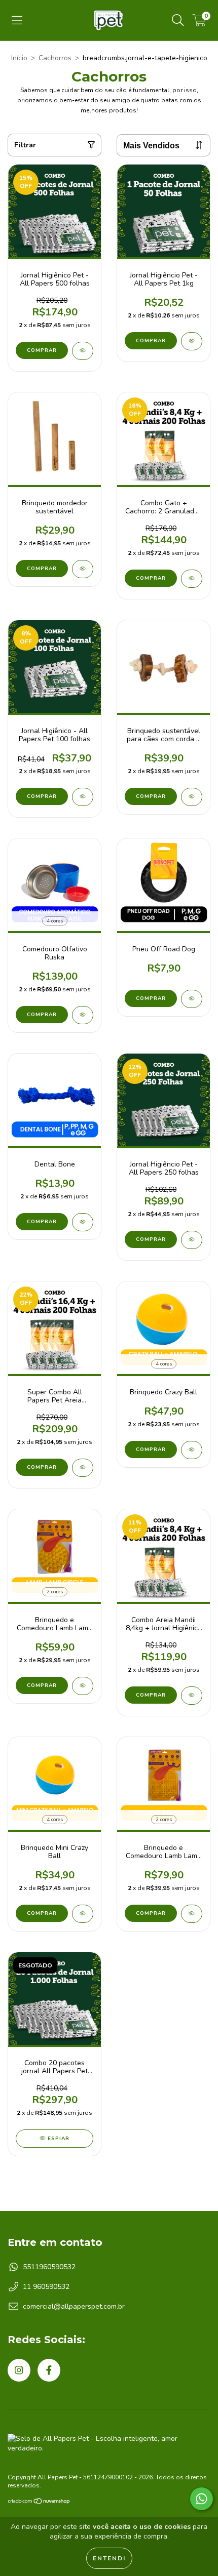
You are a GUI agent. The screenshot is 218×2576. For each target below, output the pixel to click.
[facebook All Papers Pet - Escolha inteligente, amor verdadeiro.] (49, 2370)
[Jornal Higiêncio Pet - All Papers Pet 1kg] (192, 341)
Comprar (42, 569)
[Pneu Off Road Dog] (192, 999)
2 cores (55, 1592)
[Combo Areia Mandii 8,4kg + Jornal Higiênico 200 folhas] (192, 1696)
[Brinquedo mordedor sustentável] (83, 569)
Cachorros (55, 58)
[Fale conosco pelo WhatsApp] (202, 2499)
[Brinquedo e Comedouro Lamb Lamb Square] (192, 1914)
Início (19, 58)
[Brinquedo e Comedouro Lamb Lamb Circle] (83, 1686)
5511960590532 (49, 2267)
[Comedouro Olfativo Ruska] (83, 1015)
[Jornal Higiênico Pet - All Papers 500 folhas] (83, 351)
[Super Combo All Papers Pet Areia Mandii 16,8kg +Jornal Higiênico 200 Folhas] (83, 1468)
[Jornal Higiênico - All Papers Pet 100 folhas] (83, 797)
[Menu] (17, 21)
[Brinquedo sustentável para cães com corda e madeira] (192, 797)
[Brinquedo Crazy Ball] (192, 1450)
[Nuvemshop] (39, 2503)
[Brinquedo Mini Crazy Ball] (83, 1914)
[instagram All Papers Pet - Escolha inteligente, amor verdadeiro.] (19, 2370)
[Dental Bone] (83, 1222)
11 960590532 (46, 2287)
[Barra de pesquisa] (178, 21)
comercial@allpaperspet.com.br (74, 2306)
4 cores (55, 921)
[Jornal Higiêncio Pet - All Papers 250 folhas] (192, 1240)
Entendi (109, 2558)
